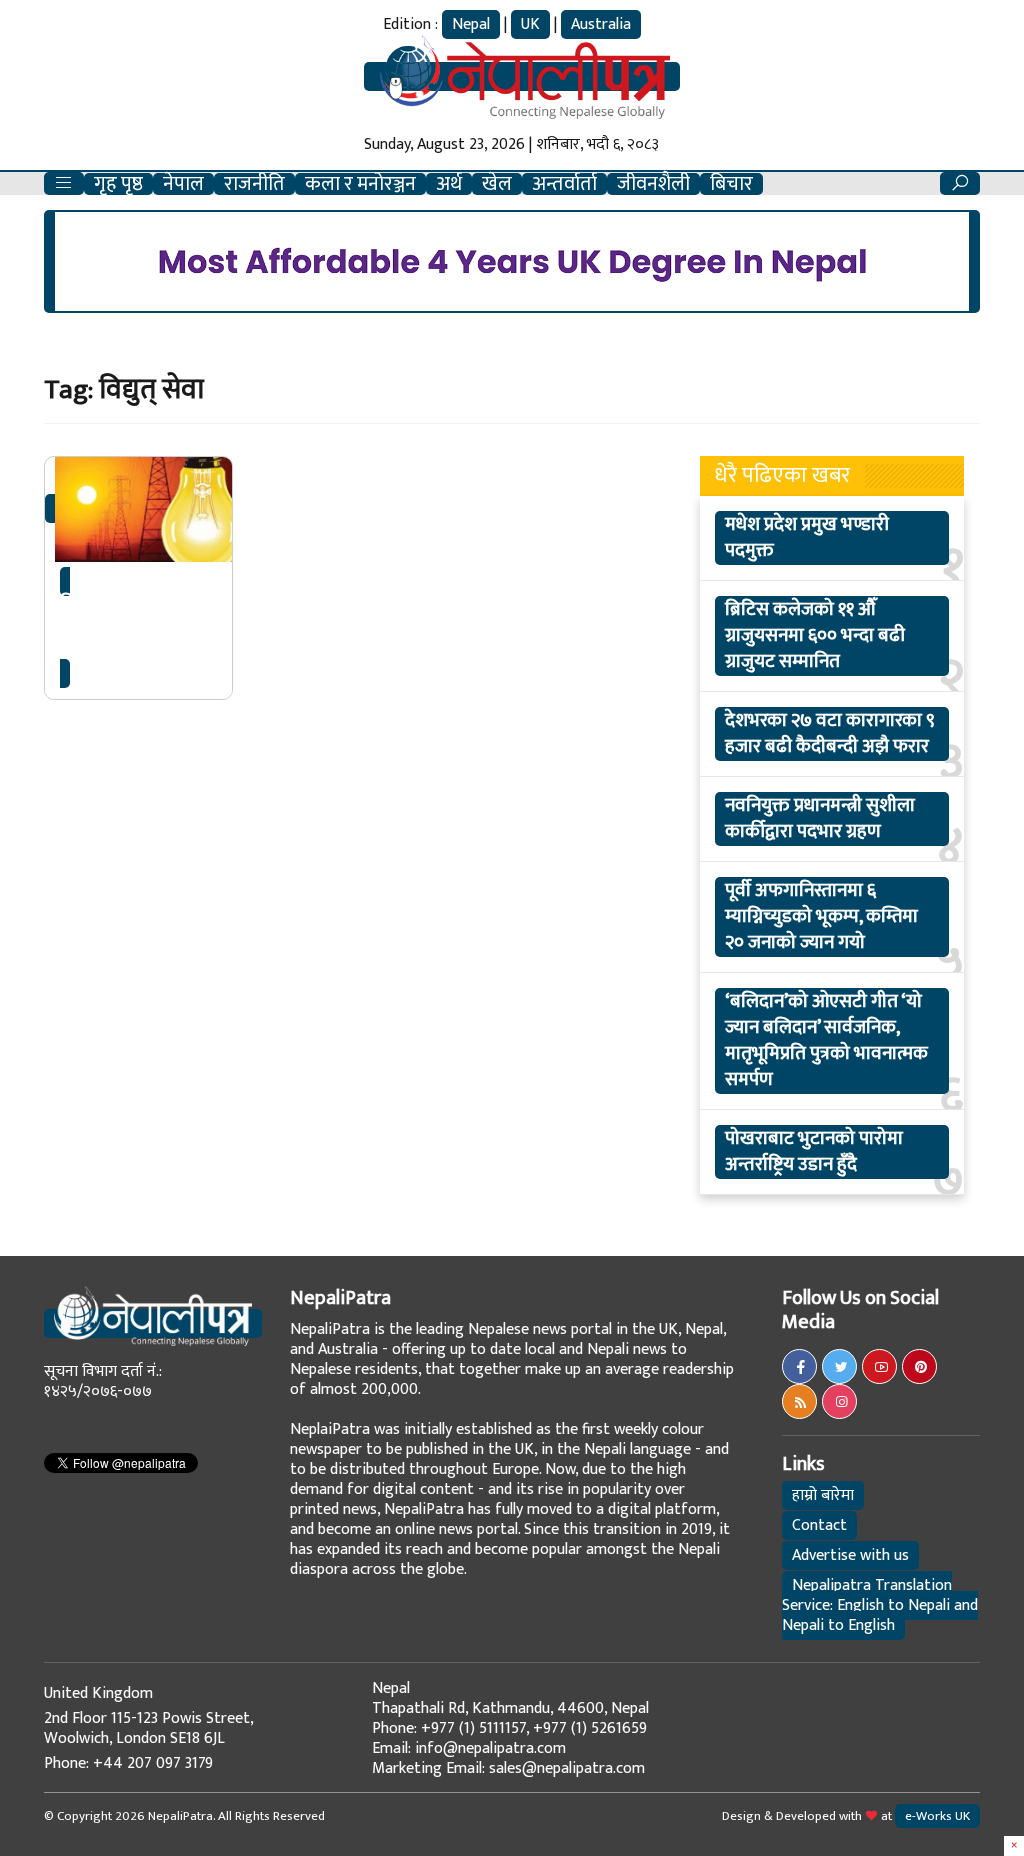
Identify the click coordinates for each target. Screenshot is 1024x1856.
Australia (601, 24)
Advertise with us (850, 1555)
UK (530, 24)
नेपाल (183, 184)
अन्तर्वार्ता (564, 184)
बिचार (731, 184)
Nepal (471, 24)
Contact (819, 1525)
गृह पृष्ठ (118, 184)
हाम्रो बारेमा (823, 1495)
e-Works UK (937, 1816)
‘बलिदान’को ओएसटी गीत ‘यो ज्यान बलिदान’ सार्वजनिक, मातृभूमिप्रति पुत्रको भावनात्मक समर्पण (826, 1041)
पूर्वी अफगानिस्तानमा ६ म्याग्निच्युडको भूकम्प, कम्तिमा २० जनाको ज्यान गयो (821, 917)
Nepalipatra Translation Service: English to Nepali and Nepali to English (880, 1605)
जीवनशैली (653, 184)
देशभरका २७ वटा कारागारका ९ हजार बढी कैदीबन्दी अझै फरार (830, 734)
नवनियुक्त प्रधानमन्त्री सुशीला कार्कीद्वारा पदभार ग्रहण (820, 819)
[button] (64, 183)
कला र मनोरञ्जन (360, 184)
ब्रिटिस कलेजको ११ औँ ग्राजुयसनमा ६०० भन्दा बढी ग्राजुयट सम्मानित (815, 636)
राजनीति (254, 184)
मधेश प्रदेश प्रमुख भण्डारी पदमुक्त (807, 538)
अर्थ (449, 184)
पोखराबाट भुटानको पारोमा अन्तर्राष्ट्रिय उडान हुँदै (814, 1152)
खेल (497, 184)
